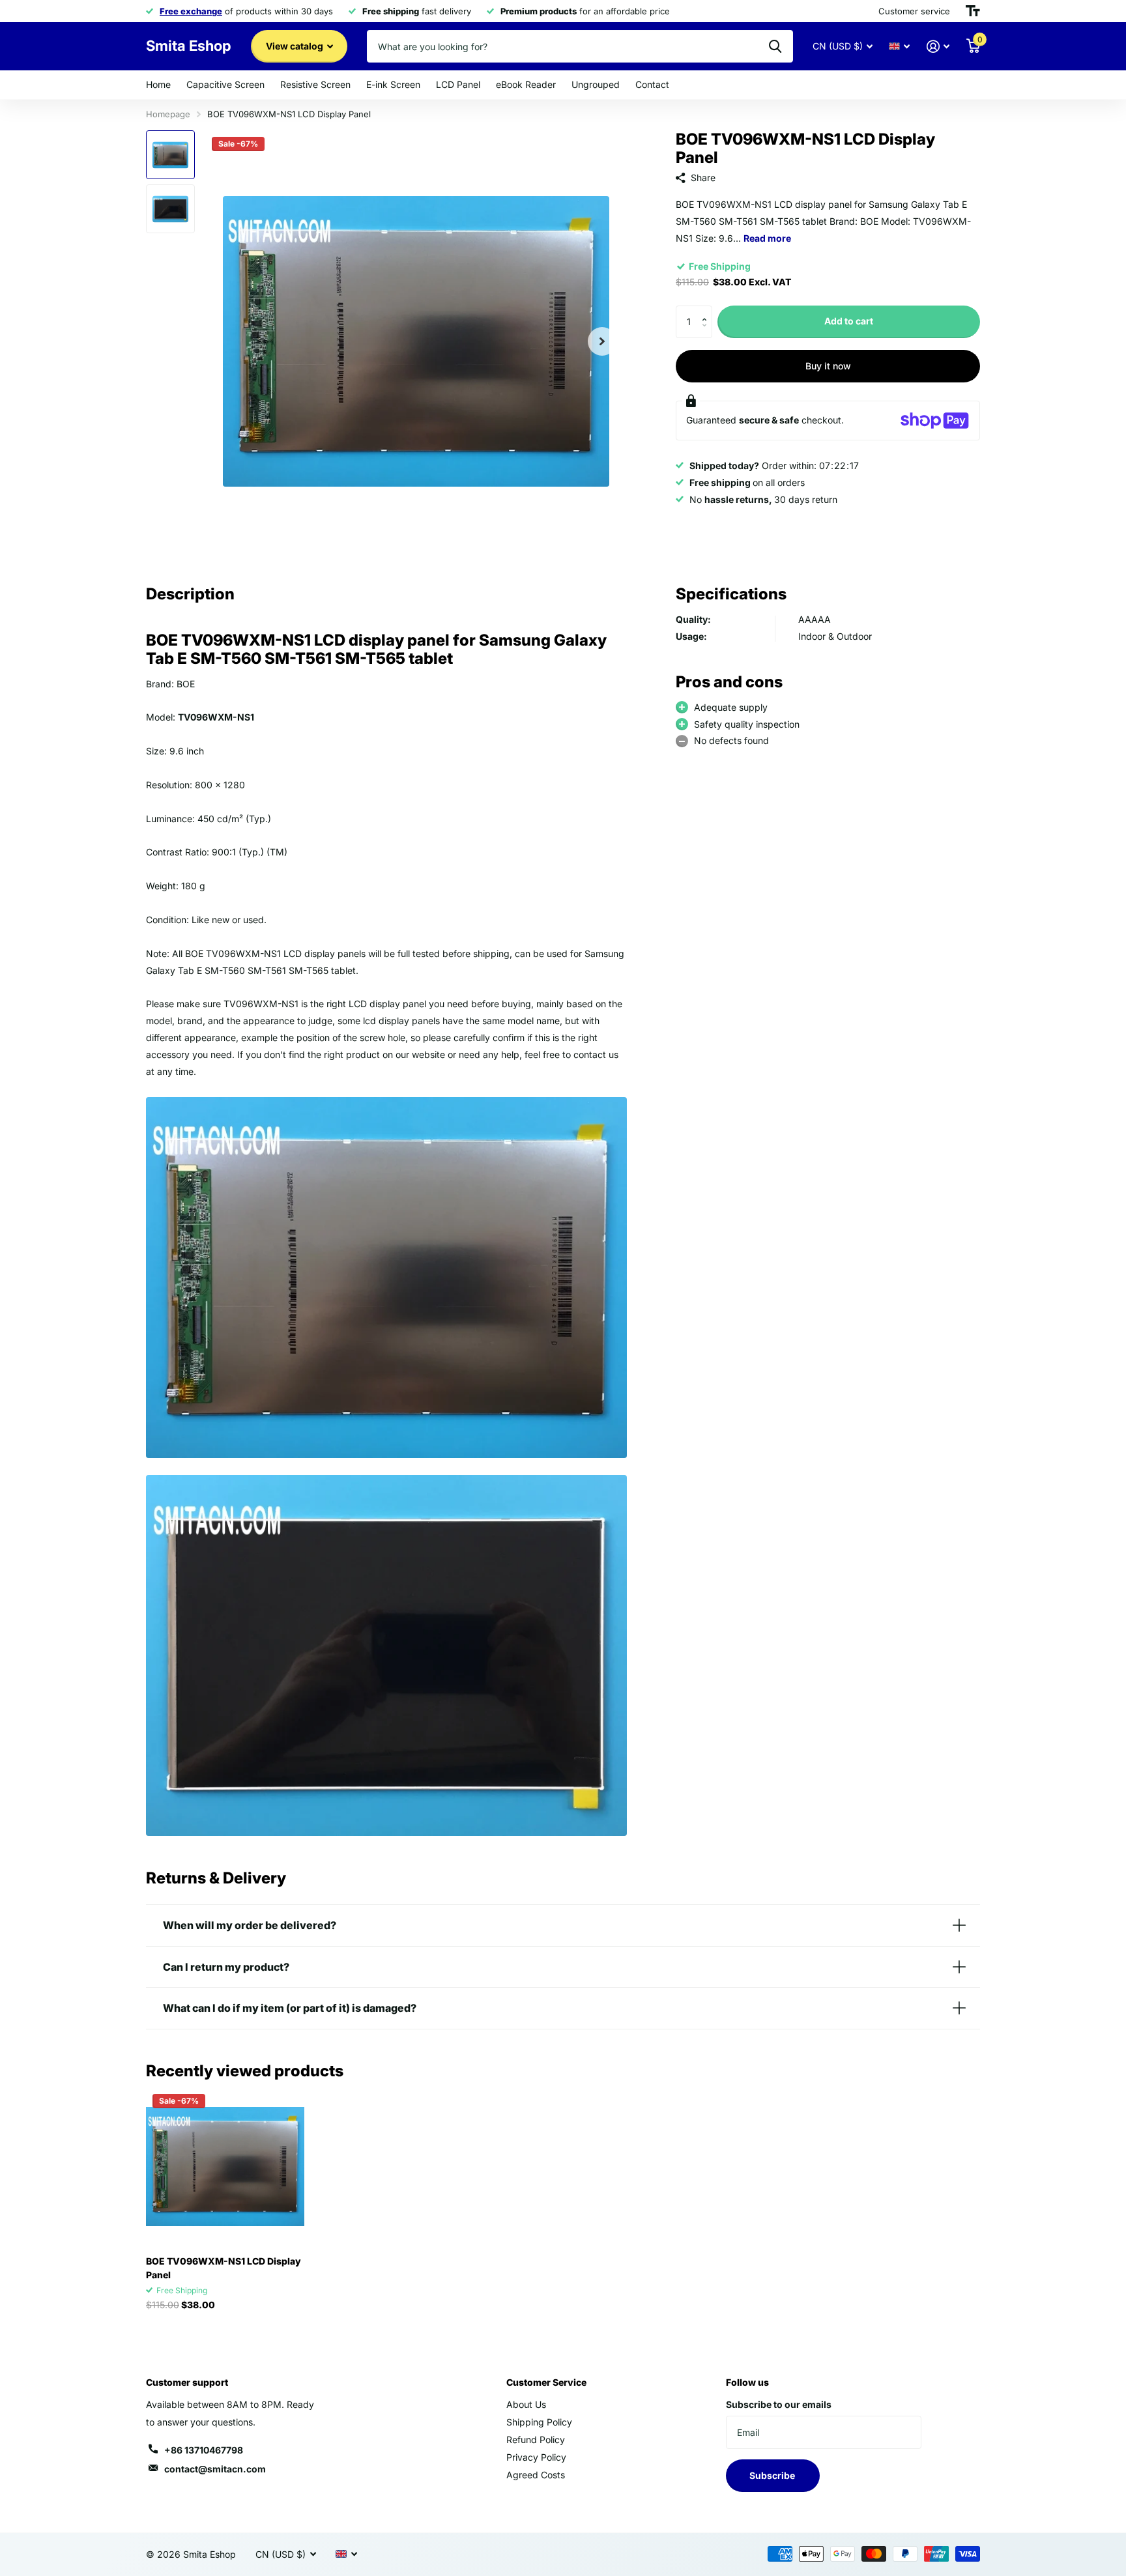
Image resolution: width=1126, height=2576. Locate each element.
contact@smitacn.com (215, 2469)
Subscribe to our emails (779, 2404)
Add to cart (849, 322)
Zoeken (775, 46)
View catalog (296, 46)
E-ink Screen (393, 84)
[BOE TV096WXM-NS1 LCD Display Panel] (225, 2167)
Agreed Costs (536, 2475)
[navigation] (170, 155)
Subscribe (773, 2475)
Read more (767, 238)
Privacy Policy (536, 2457)
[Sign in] (938, 47)
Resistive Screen (315, 84)
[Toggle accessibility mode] (973, 11)
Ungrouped (596, 84)
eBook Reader (526, 84)
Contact (652, 84)
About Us (526, 2404)
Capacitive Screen (225, 84)
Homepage (168, 114)
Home (158, 84)
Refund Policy (536, 2440)
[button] (707, 310)
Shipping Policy (539, 2422)
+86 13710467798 (204, 2450)
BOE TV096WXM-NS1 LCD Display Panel (224, 2268)
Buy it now (828, 366)
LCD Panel (458, 84)
